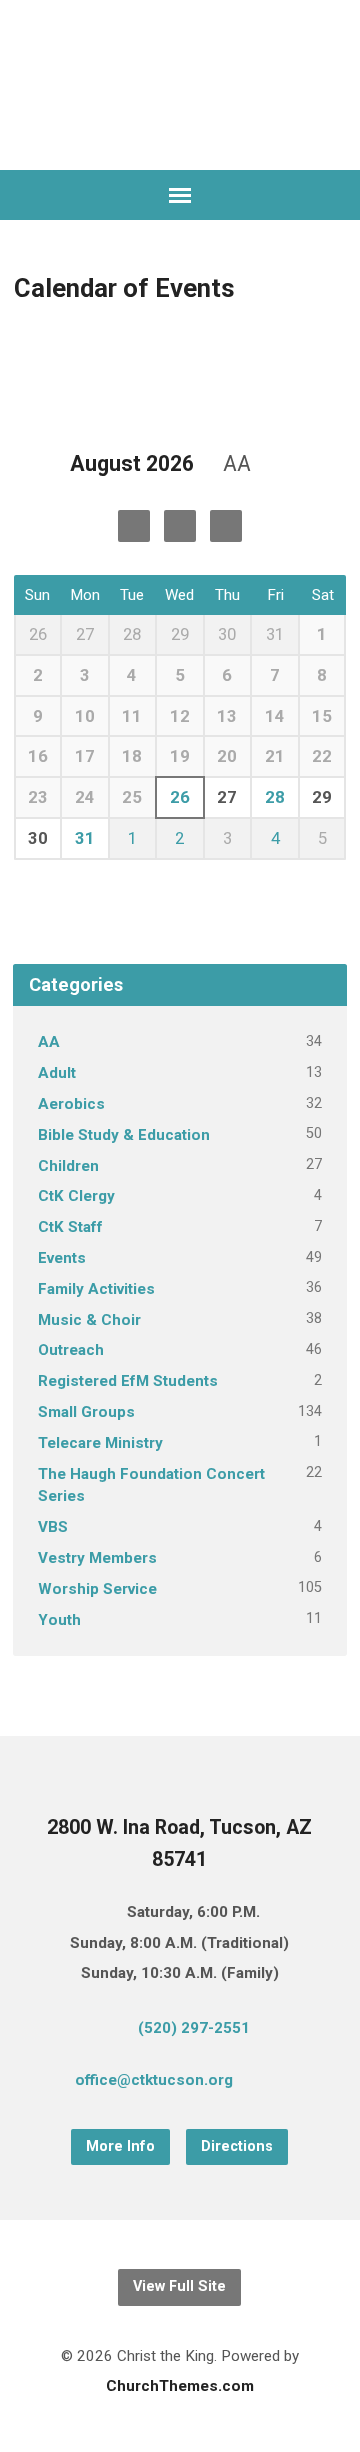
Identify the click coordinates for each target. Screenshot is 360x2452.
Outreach (71, 1350)
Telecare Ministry (100, 1443)
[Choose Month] (180, 526)
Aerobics (71, 1104)
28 (275, 797)
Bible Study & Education (124, 1135)
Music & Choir (89, 1320)
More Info (120, 2146)
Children (68, 1166)
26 (180, 797)
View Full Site (179, 2286)
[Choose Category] (226, 526)
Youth (59, 1620)
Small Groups (86, 1412)
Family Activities (96, 1289)
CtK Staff (70, 1227)
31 (85, 838)
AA (49, 1042)
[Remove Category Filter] (273, 465)
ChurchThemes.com (180, 2386)
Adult (57, 1073)
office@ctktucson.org (154, 2080)
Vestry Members (97, 1558)
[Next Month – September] (134, 526)
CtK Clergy (76, 1196)
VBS (53, 1527)
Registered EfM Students (128, 1381)
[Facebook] (305, 2083)
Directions (237, 2146)
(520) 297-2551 (194, 2028)
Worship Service (97, 1589)
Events (62, 1258)
